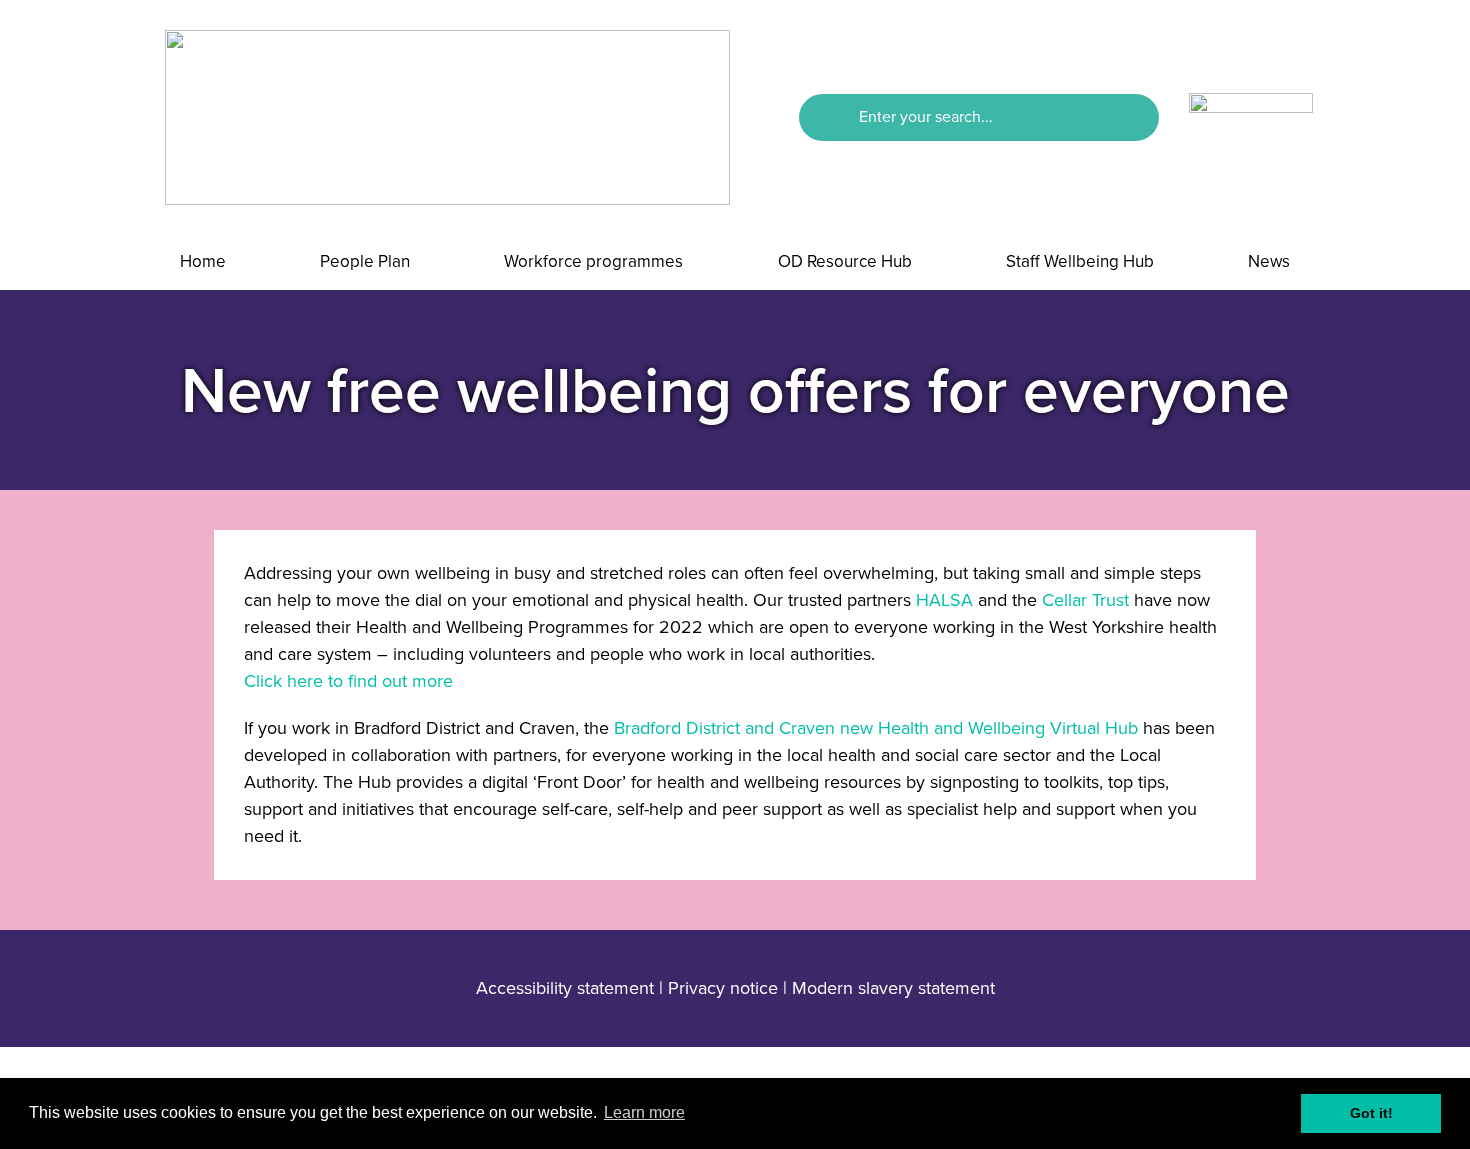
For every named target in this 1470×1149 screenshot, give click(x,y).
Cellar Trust (1085, 600)
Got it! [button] (1371, 1113)
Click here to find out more (348, 681)
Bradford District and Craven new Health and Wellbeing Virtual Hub (876, 728)
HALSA (944, 600)
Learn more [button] (644, 1112)
